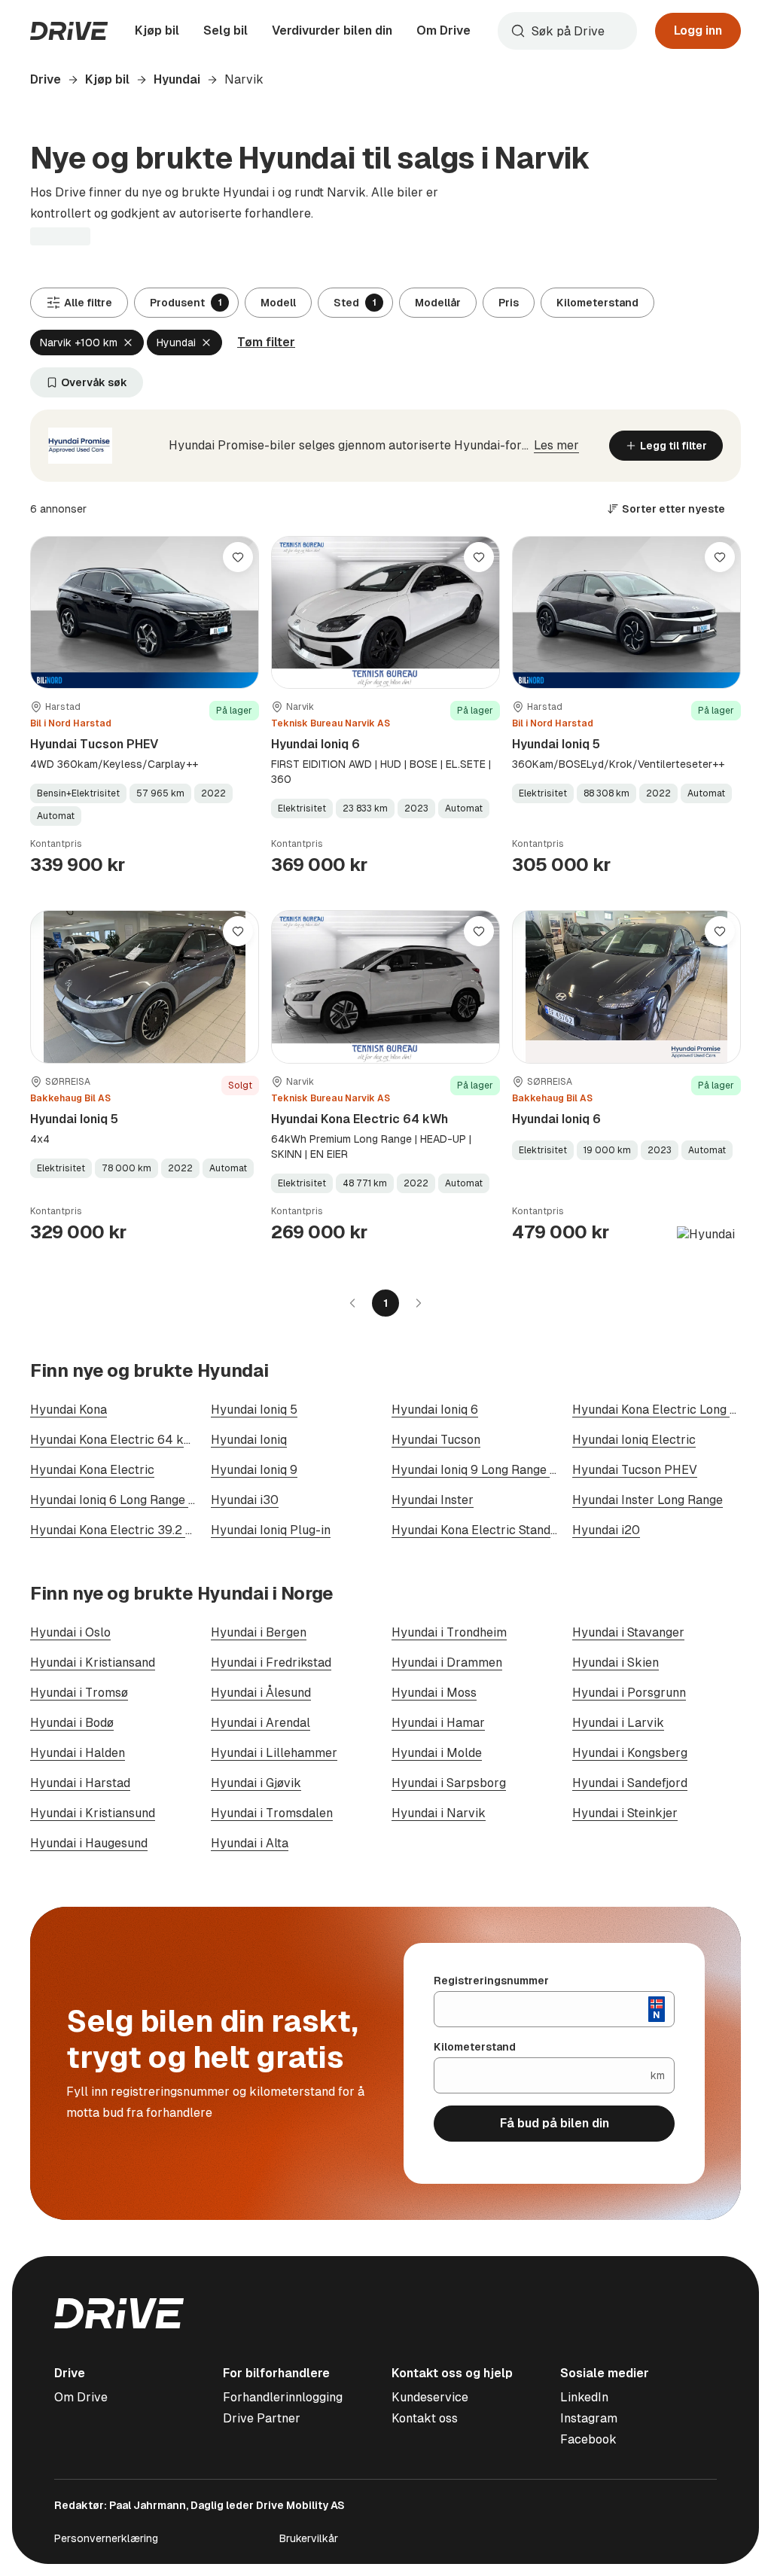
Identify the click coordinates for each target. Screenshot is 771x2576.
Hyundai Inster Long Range (648, 1500)
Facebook (588, 2439)
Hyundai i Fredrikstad (271, 1663)
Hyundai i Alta (250, 1843)
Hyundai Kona (69, 1410)
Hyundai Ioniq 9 (254, 1470)
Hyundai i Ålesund (261, 1693)
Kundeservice (430, 2397)
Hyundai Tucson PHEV (94, 744)
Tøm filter (266, 342)
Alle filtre (88, 303)
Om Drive (443, 30)
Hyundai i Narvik (439, 1813)
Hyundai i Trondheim (449, 1632)
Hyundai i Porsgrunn (629, 1693)
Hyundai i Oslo (70, 1632)
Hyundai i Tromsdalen (272, 1813)
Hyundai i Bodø (72, 1723)
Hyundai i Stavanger (628, 1632)
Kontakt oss (425, 2418)
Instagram (589, 2418)
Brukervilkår (309, 2538)
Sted (355, 303)
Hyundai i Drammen (447, 1663)
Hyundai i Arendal (261, 1723)
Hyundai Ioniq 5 (556, 744)
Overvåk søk (94, 382)
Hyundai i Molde (437, 1753)
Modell (278, 303)
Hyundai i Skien (616, 1663)
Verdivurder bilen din (332, 30)
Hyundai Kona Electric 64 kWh (360, 1119)
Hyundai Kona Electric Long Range (669, 1410)
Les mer (556, 445)
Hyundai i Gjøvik (256, 1783)
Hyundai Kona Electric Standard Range (500, 1530)
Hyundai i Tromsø (79, 1693)
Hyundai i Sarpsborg (449, 1783)
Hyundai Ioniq (249, 1440)
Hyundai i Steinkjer (625, 1813)
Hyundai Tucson (436, 1440)
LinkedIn (584, 2397)
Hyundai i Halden (78, 1753)
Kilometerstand (597, 303)
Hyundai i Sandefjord (630, 1783)
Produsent (186, 303)
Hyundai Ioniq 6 (315, 744)
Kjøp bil (157, 30)
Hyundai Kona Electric (92, 1470)
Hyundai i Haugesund (89, 1843)
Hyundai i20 (606, 1530)
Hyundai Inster (433, 1500)
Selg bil (226, 30)
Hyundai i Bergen (259, 1632)
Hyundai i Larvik (618, 1723)
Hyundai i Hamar (438, 1723)
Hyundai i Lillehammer (274, 1753)
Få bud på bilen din (555, 2123)
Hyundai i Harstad (80, 1783)
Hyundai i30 (245, 1500)
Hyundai (177, 79)
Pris (509, 303)
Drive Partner (262, 2418)
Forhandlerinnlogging (283, 2397)
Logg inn (698, 30)
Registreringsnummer (491, 1981)
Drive (46, 79)
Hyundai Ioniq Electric (634, 1440)
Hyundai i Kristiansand (93, 1663)
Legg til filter (673, 446)
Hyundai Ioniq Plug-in (271, 1530)
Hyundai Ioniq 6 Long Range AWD (123, 1500)
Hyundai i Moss (434, 1693)
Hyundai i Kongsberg (630, 1753)
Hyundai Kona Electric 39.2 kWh (120, 1530)
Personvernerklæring (106, 2538)
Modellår (438, 303)
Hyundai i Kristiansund (93, 1813)
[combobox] (567, 31)
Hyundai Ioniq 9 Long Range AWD (485, 1470)
